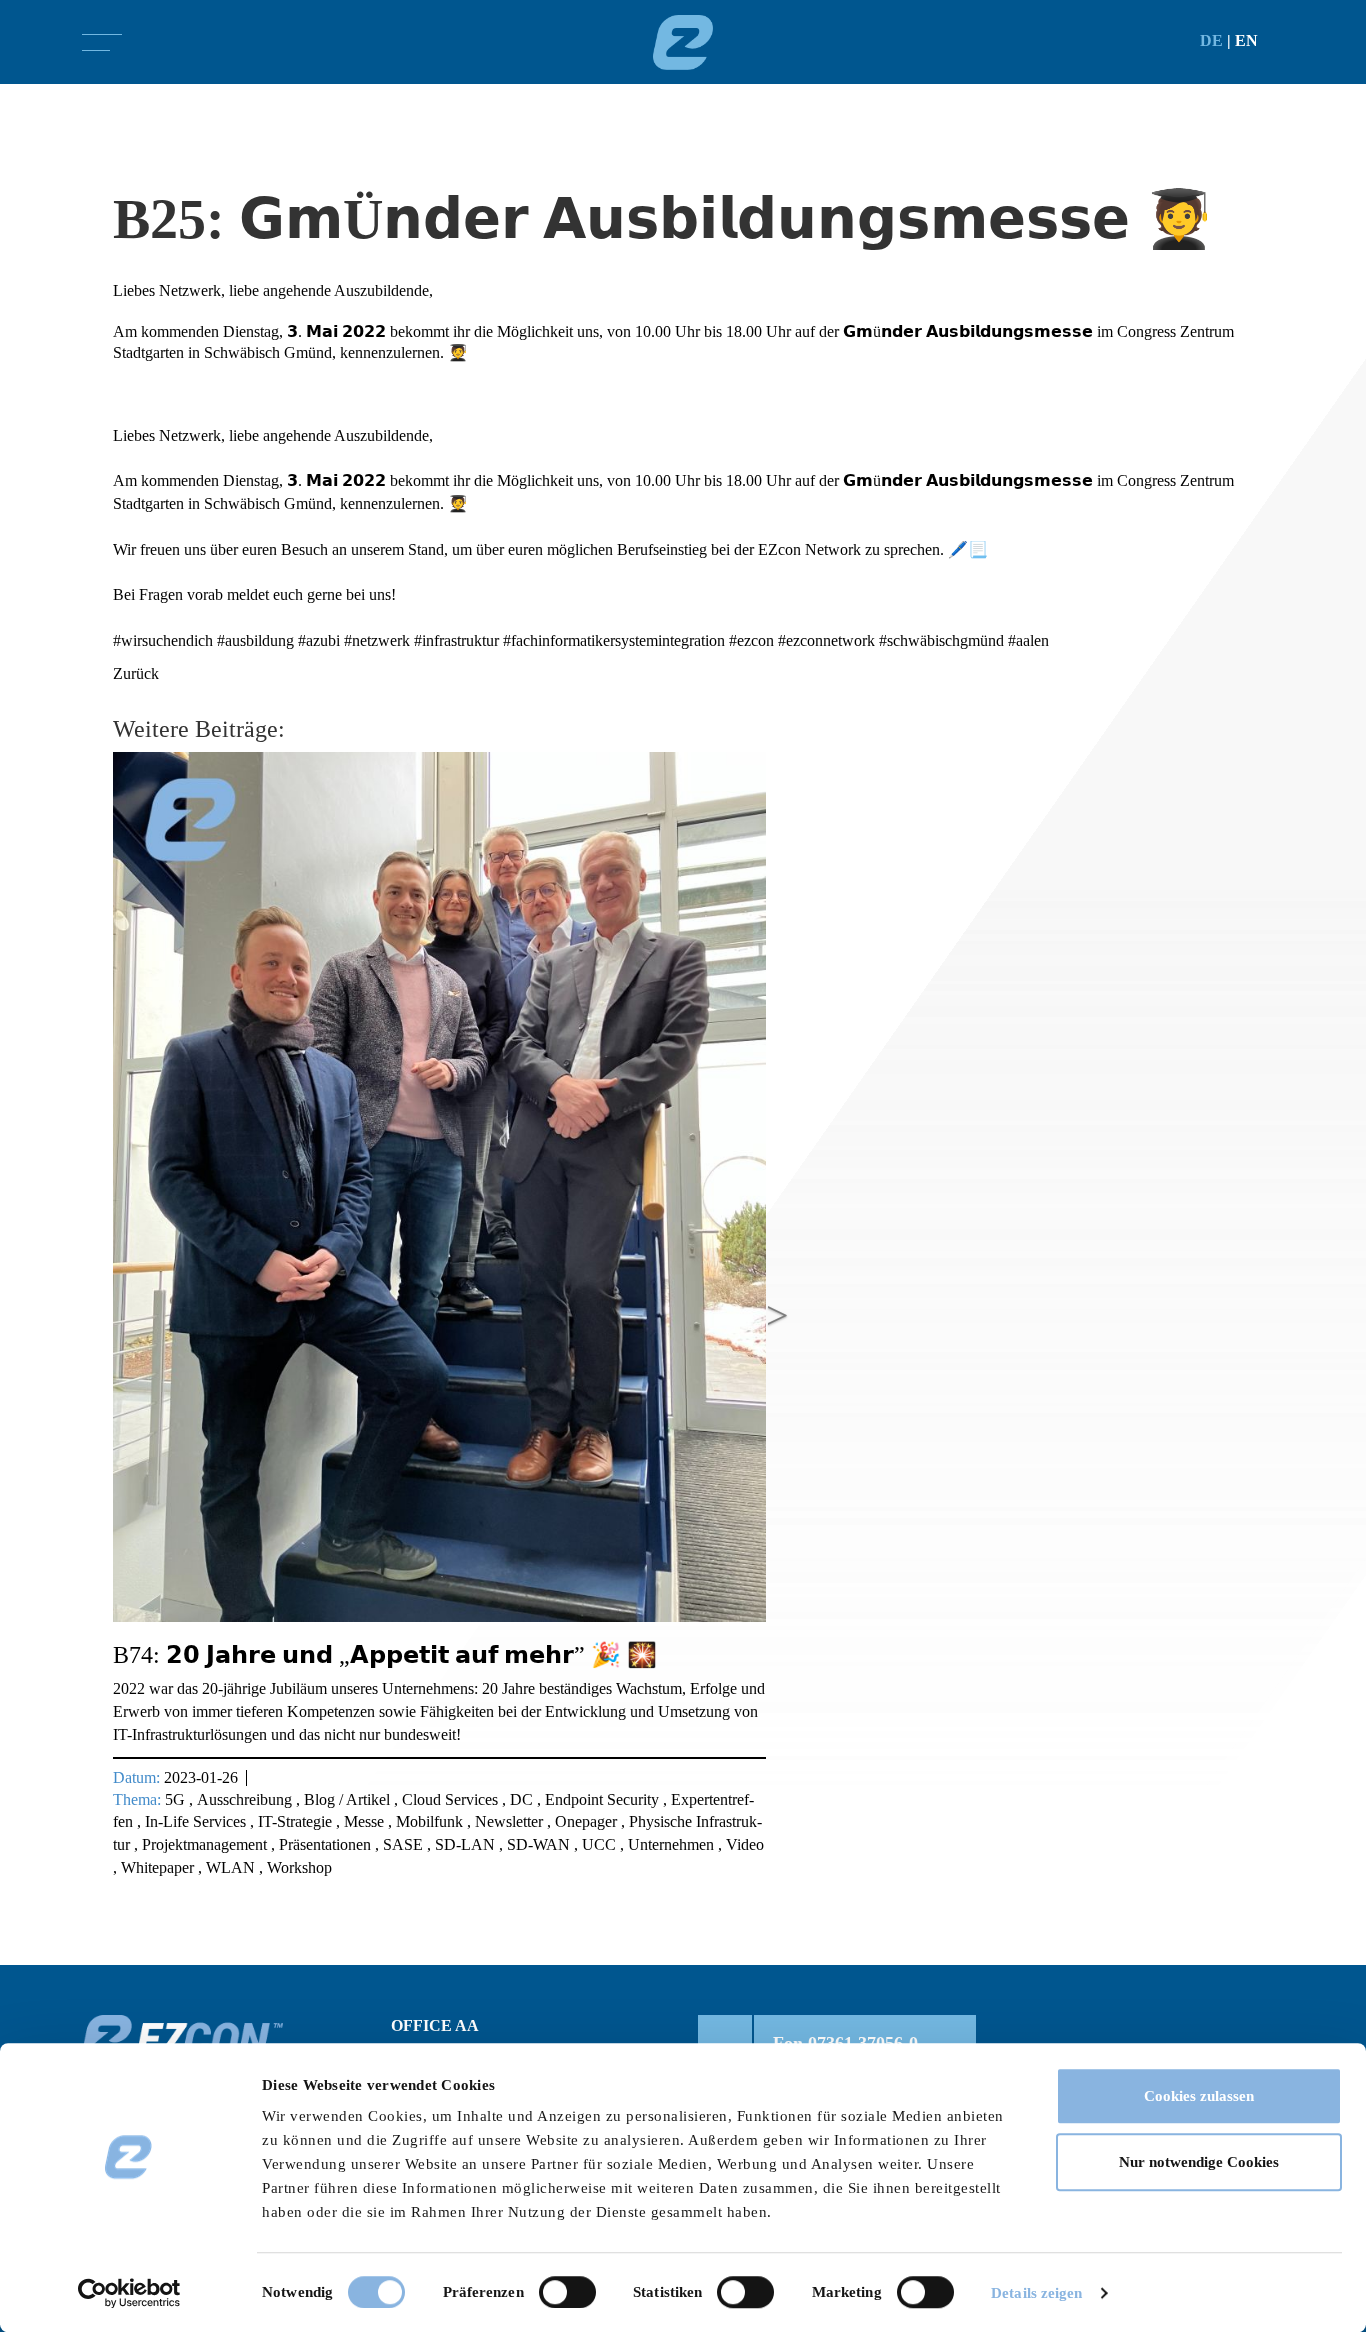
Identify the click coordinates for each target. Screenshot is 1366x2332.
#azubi (319, 640)
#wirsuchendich (163, 640)
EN (1246, 40)
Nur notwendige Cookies (1199, 2162)
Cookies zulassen (1199, 2096)
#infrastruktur (456, 640)
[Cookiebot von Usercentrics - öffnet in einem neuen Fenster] (129, 2293)
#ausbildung (255, 640)
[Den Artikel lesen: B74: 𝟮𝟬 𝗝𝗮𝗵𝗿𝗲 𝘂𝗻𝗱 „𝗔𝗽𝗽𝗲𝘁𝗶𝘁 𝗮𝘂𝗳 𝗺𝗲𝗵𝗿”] (439, 1186)
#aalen (1028, 640)
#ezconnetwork (826, 640)
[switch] (567, 2292)
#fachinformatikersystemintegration (614, 640)
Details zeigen (1036, 2293)
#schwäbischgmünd (941, 640)
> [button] (777, 1316)
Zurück (136, 673)
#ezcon (751, 640)
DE (1211, 40)
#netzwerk (377, 640)
